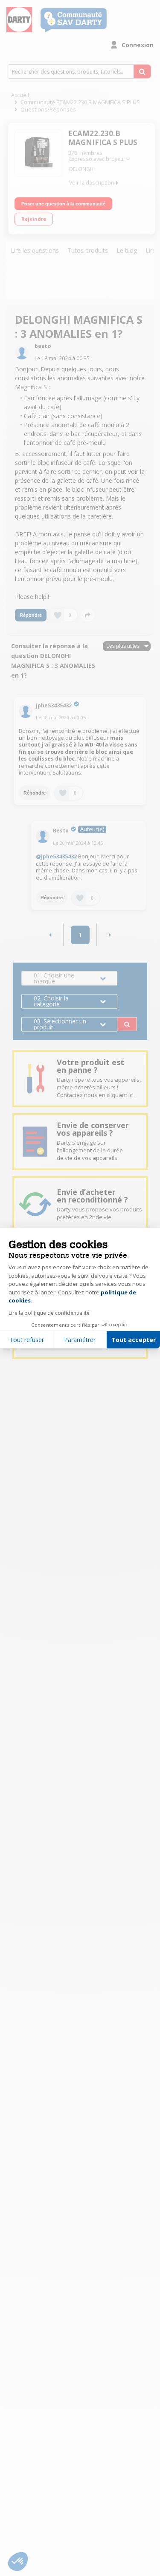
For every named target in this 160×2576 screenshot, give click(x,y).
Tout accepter (134, 1340)
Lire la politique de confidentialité (49, 1313)
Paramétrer (80, 1340)
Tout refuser (27, 1340)
